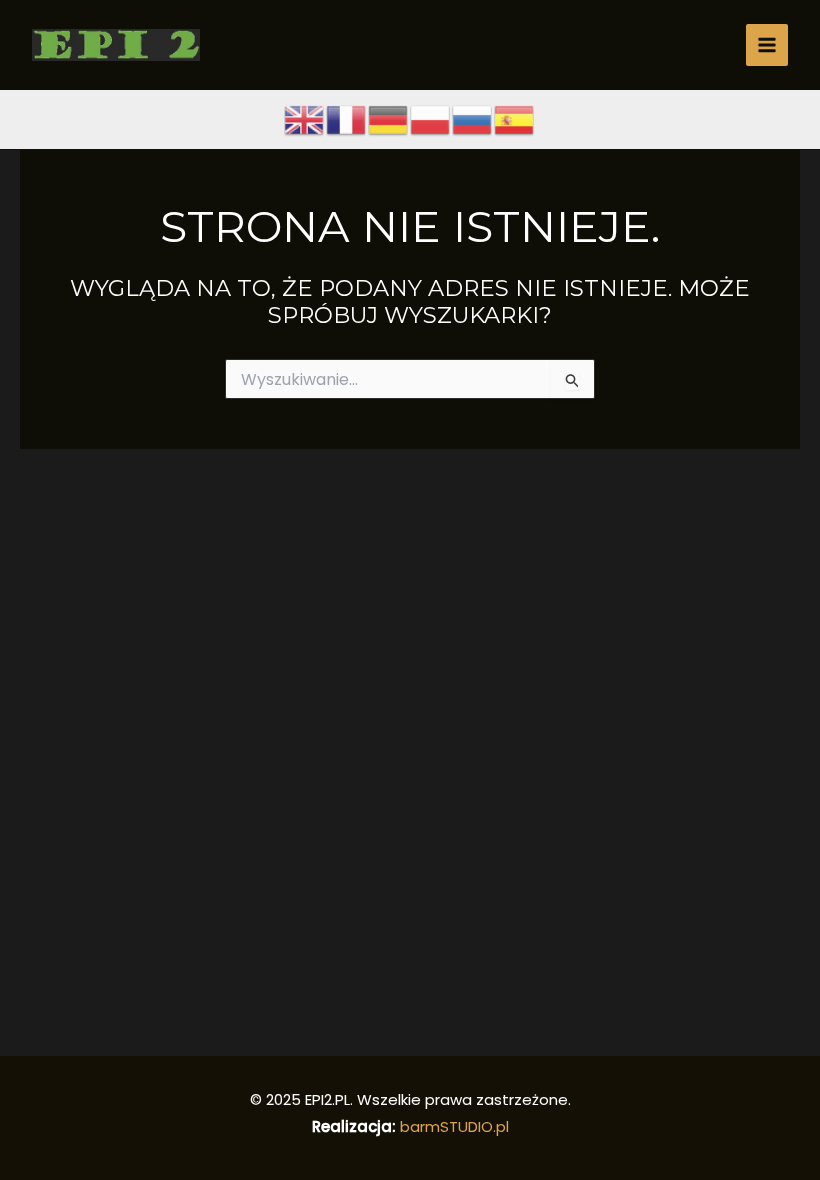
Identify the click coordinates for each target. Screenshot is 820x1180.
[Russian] (473, 118)
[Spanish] (515, 118)
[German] (389, 118)
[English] (305, 118)
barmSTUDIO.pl (454, 1126)
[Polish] (431, 118)
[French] (347, 118)
